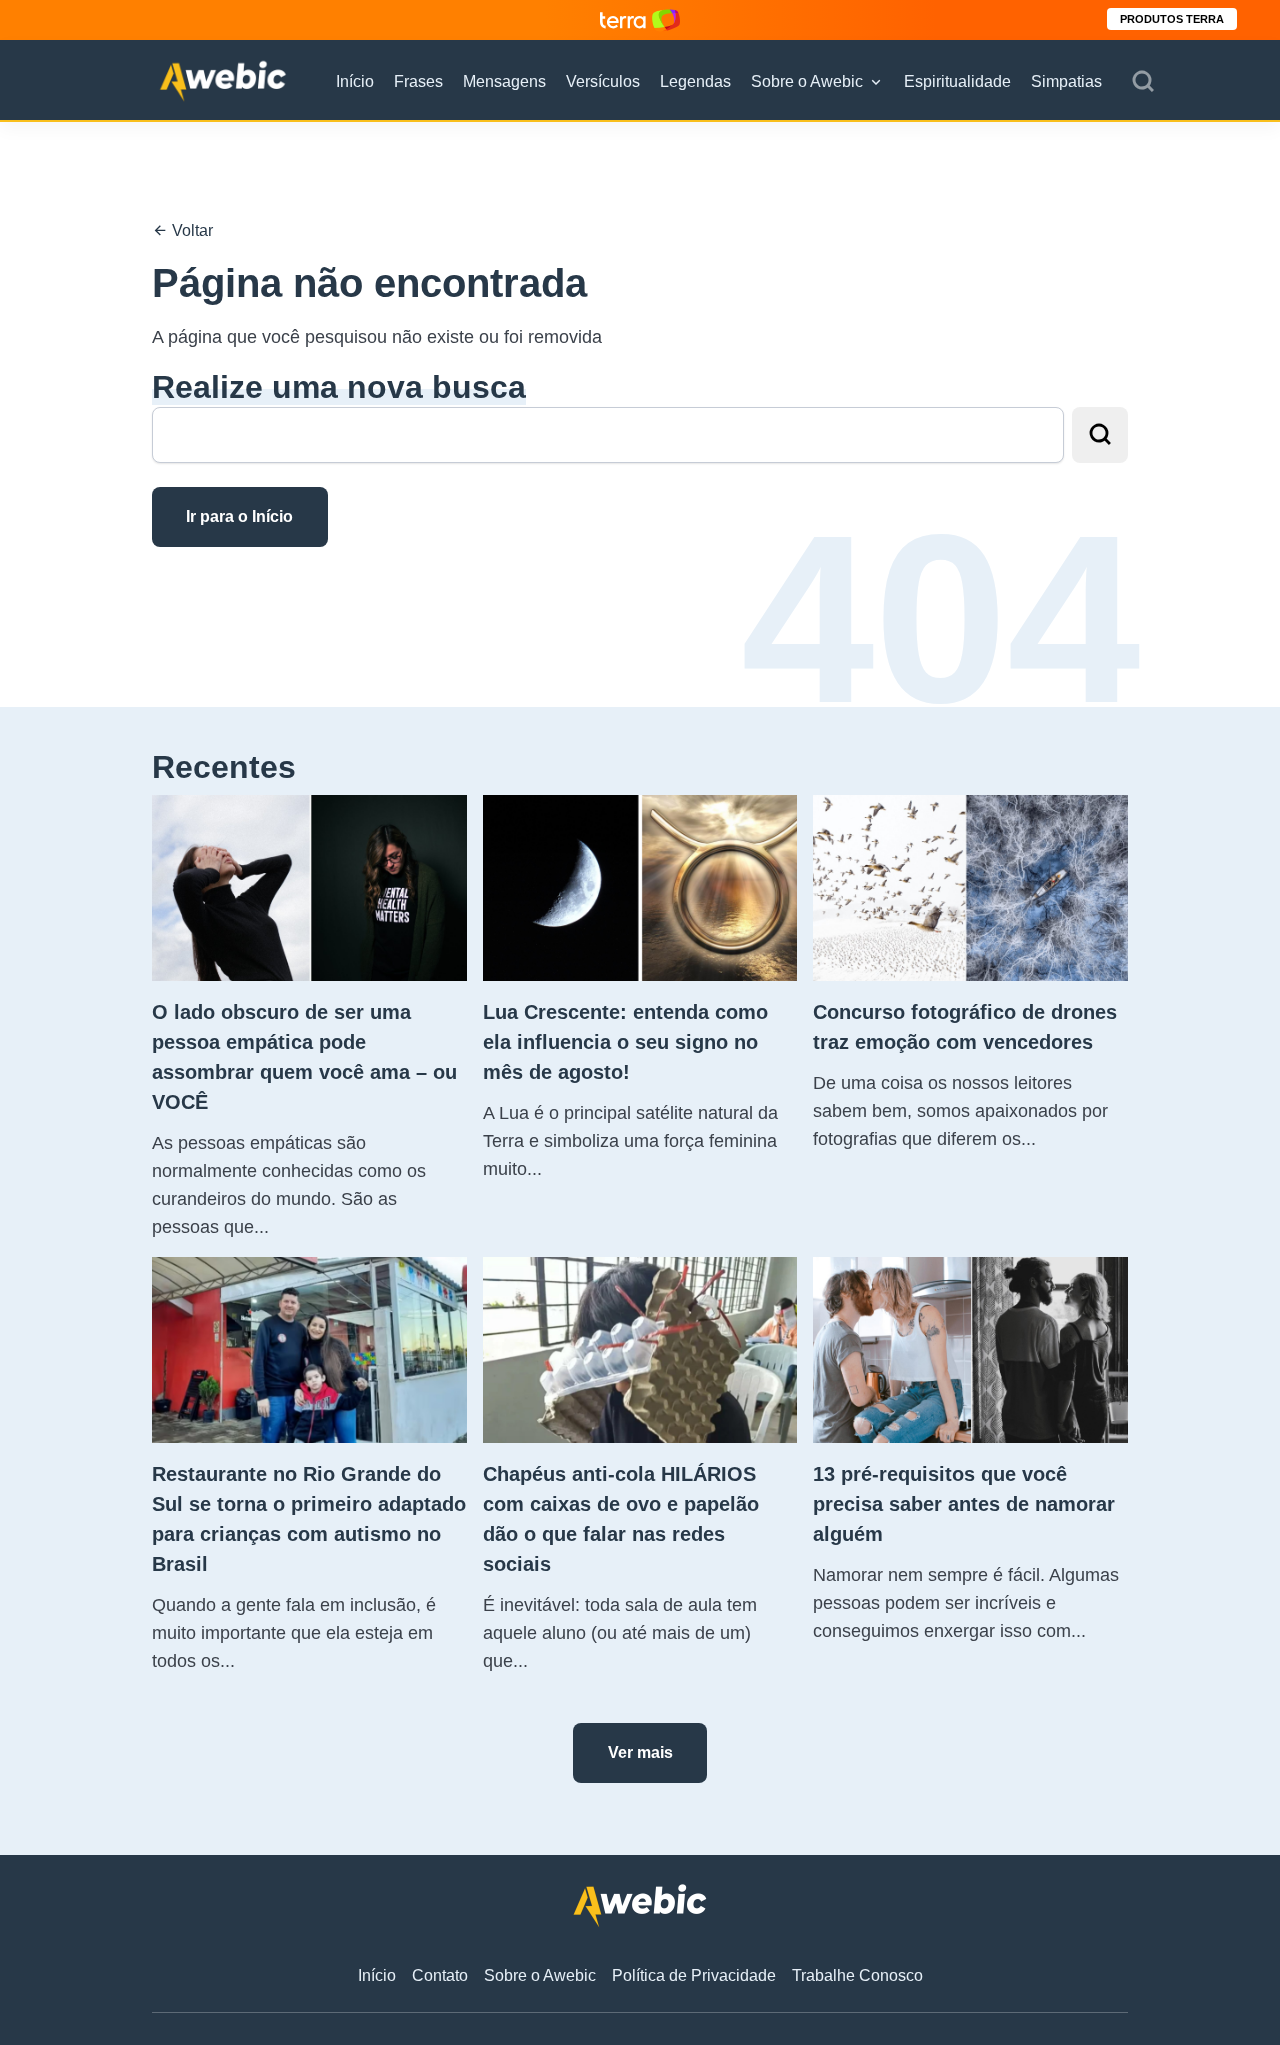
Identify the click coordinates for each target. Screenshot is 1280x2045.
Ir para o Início (239, 516)
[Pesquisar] (1143, 82)
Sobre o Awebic (807, 81)
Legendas (695, 81)
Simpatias (1066, 81)
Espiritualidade (957, 81)
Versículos (603, 81)
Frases (418, 81)
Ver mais (640, 1752)
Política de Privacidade (694, 1975)
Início (355, 81)
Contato (440, 1975)
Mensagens (504, 81)
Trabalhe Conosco (857, 1975)
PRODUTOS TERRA (1172, 19)
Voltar (190, 230)
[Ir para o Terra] (640, 19)
